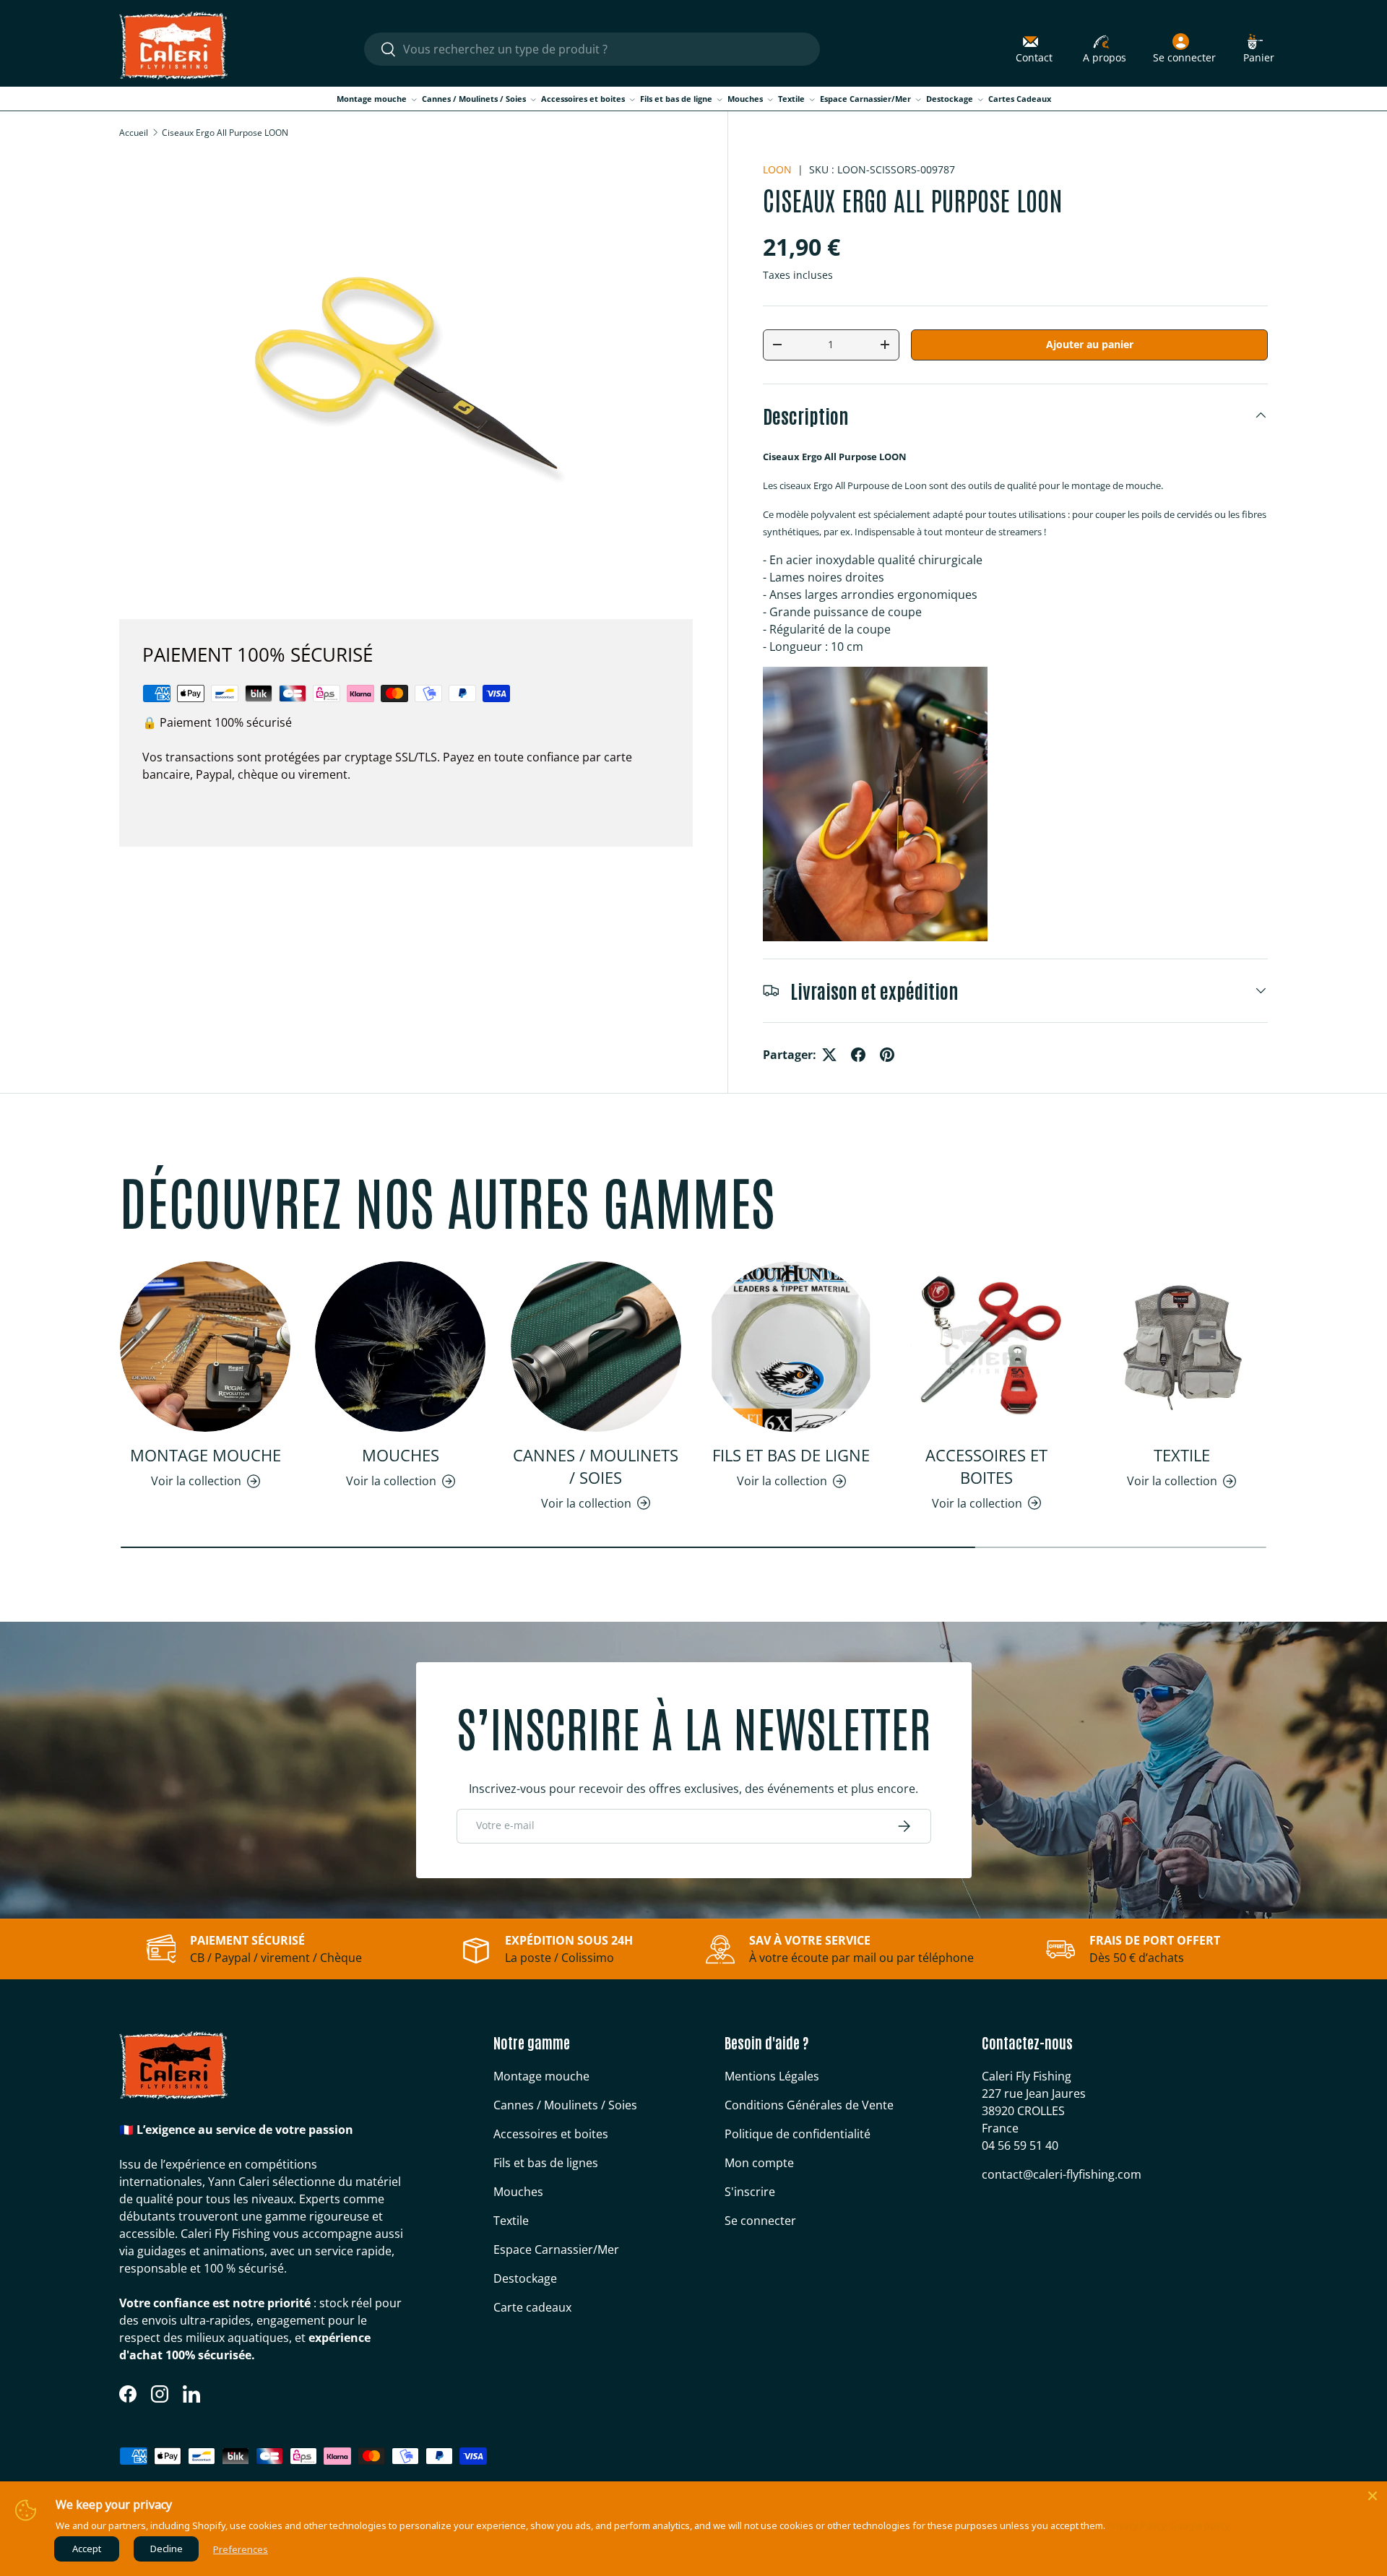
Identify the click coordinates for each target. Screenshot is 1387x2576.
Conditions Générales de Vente (809, 2105)
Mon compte (759, 2163)
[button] (1259, 49)
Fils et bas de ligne (676, 99)
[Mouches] (400, 1347)
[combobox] (592, 49)
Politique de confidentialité (798, 2134)
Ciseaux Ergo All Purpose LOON (225, 133)
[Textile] (1182, 1347)
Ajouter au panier (1090, 344)
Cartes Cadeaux (1020, 99)
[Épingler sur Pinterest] (887, 1055)
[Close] (1373, 2496)
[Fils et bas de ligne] (791, 1347)
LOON (777, 169)
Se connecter (760, 2221)
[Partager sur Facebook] (858, 1055)
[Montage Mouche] (205, 1347)
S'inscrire (750, 2192)
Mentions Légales (772, 2076)
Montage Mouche (206, 1455)
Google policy (1200, 2525)
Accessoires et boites (583, 99)
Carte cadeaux (532, 2307)
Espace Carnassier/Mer (865, 99)
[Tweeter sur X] (829, 1055)
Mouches (745, 99)
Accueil (134, 133)
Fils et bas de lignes (546, 2163)
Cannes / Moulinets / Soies (474, 99)
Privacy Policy (1137, 2525)
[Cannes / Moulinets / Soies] (596, 1347)
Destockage (950, 99)
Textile (791, 99)
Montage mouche (372, 99)
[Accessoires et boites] (986, 1347)
